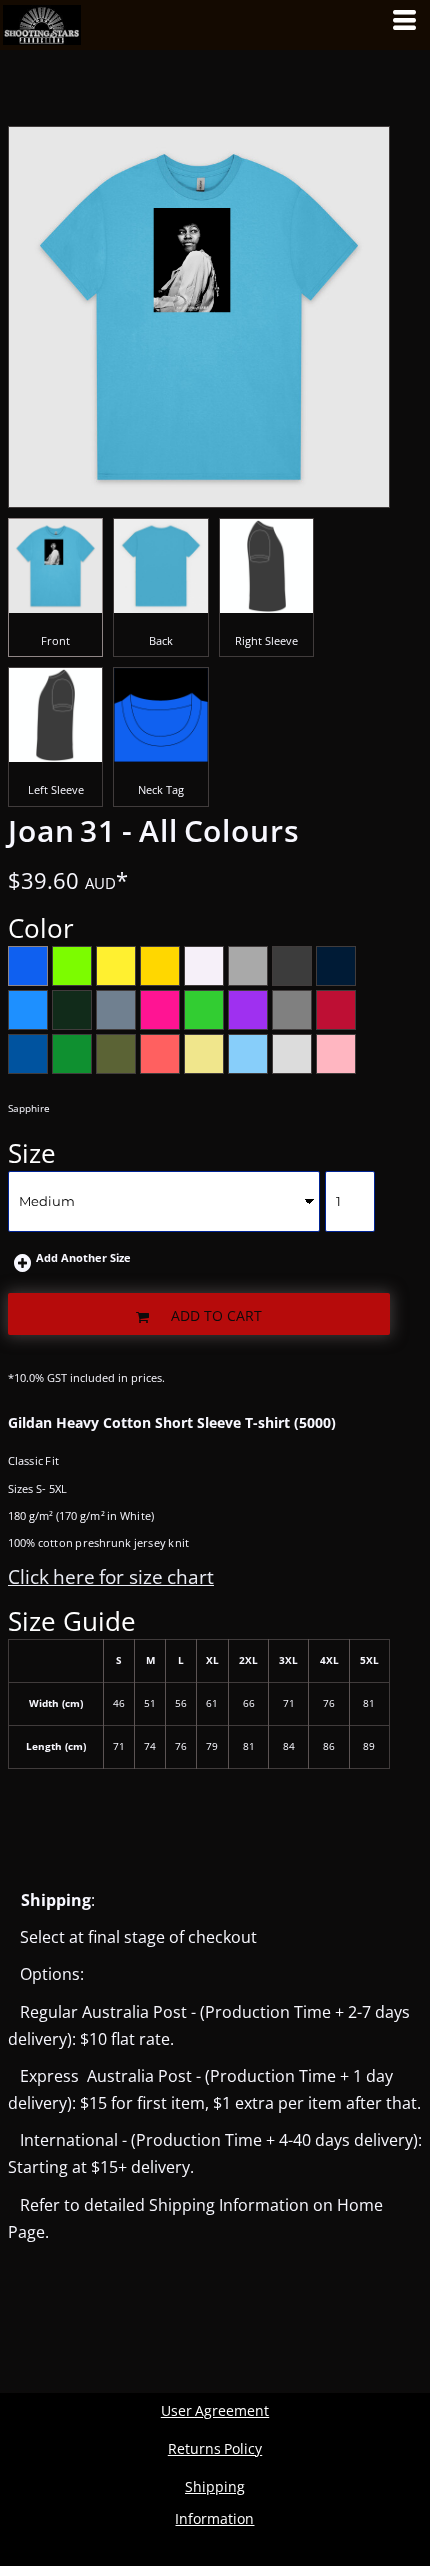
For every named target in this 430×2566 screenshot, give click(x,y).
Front (55, 640)
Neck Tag (161, 789)
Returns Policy (215, 2448)
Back (161, 640)
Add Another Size (83, 1257)
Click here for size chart (111, 1577)
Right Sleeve (266, 640)
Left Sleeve (56, 789)
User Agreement (215, 2410)
